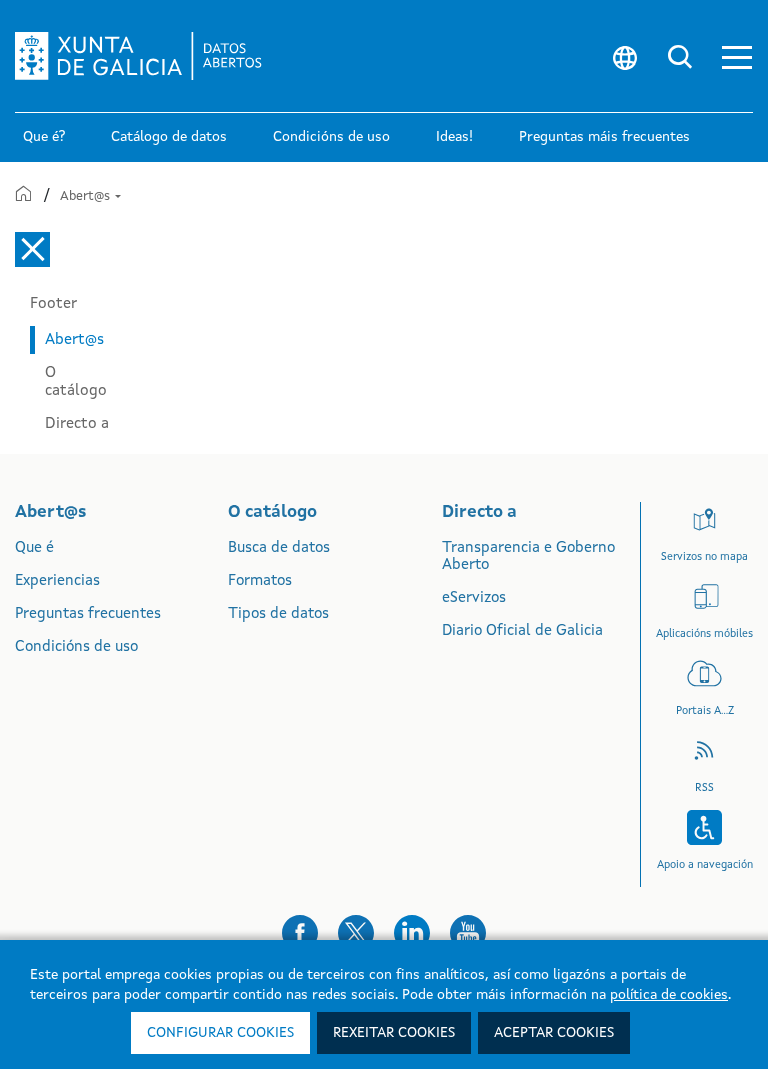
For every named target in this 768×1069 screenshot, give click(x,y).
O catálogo (76, 382)
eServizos (474, 598)
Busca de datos (279, 548)
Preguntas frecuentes (88, 614)
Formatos (260, 581)
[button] (737, 56)
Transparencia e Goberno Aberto (528, 557)
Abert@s (86, 196)
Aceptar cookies (554, 1033)
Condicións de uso (76, 647)
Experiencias (57, 581)
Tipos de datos (278, 614)
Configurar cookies (220, 1033)
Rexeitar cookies (394, 1033)
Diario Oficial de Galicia (522, 631)
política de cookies (669, 995)
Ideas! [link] (454, 137)
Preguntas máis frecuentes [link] (604, 137)
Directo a (77, 424)
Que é (34, 548)
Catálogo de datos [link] (169, 137)
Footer (53, 304)
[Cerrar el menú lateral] (32, 249)
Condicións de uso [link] (331, 137)
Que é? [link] (44, 137)
